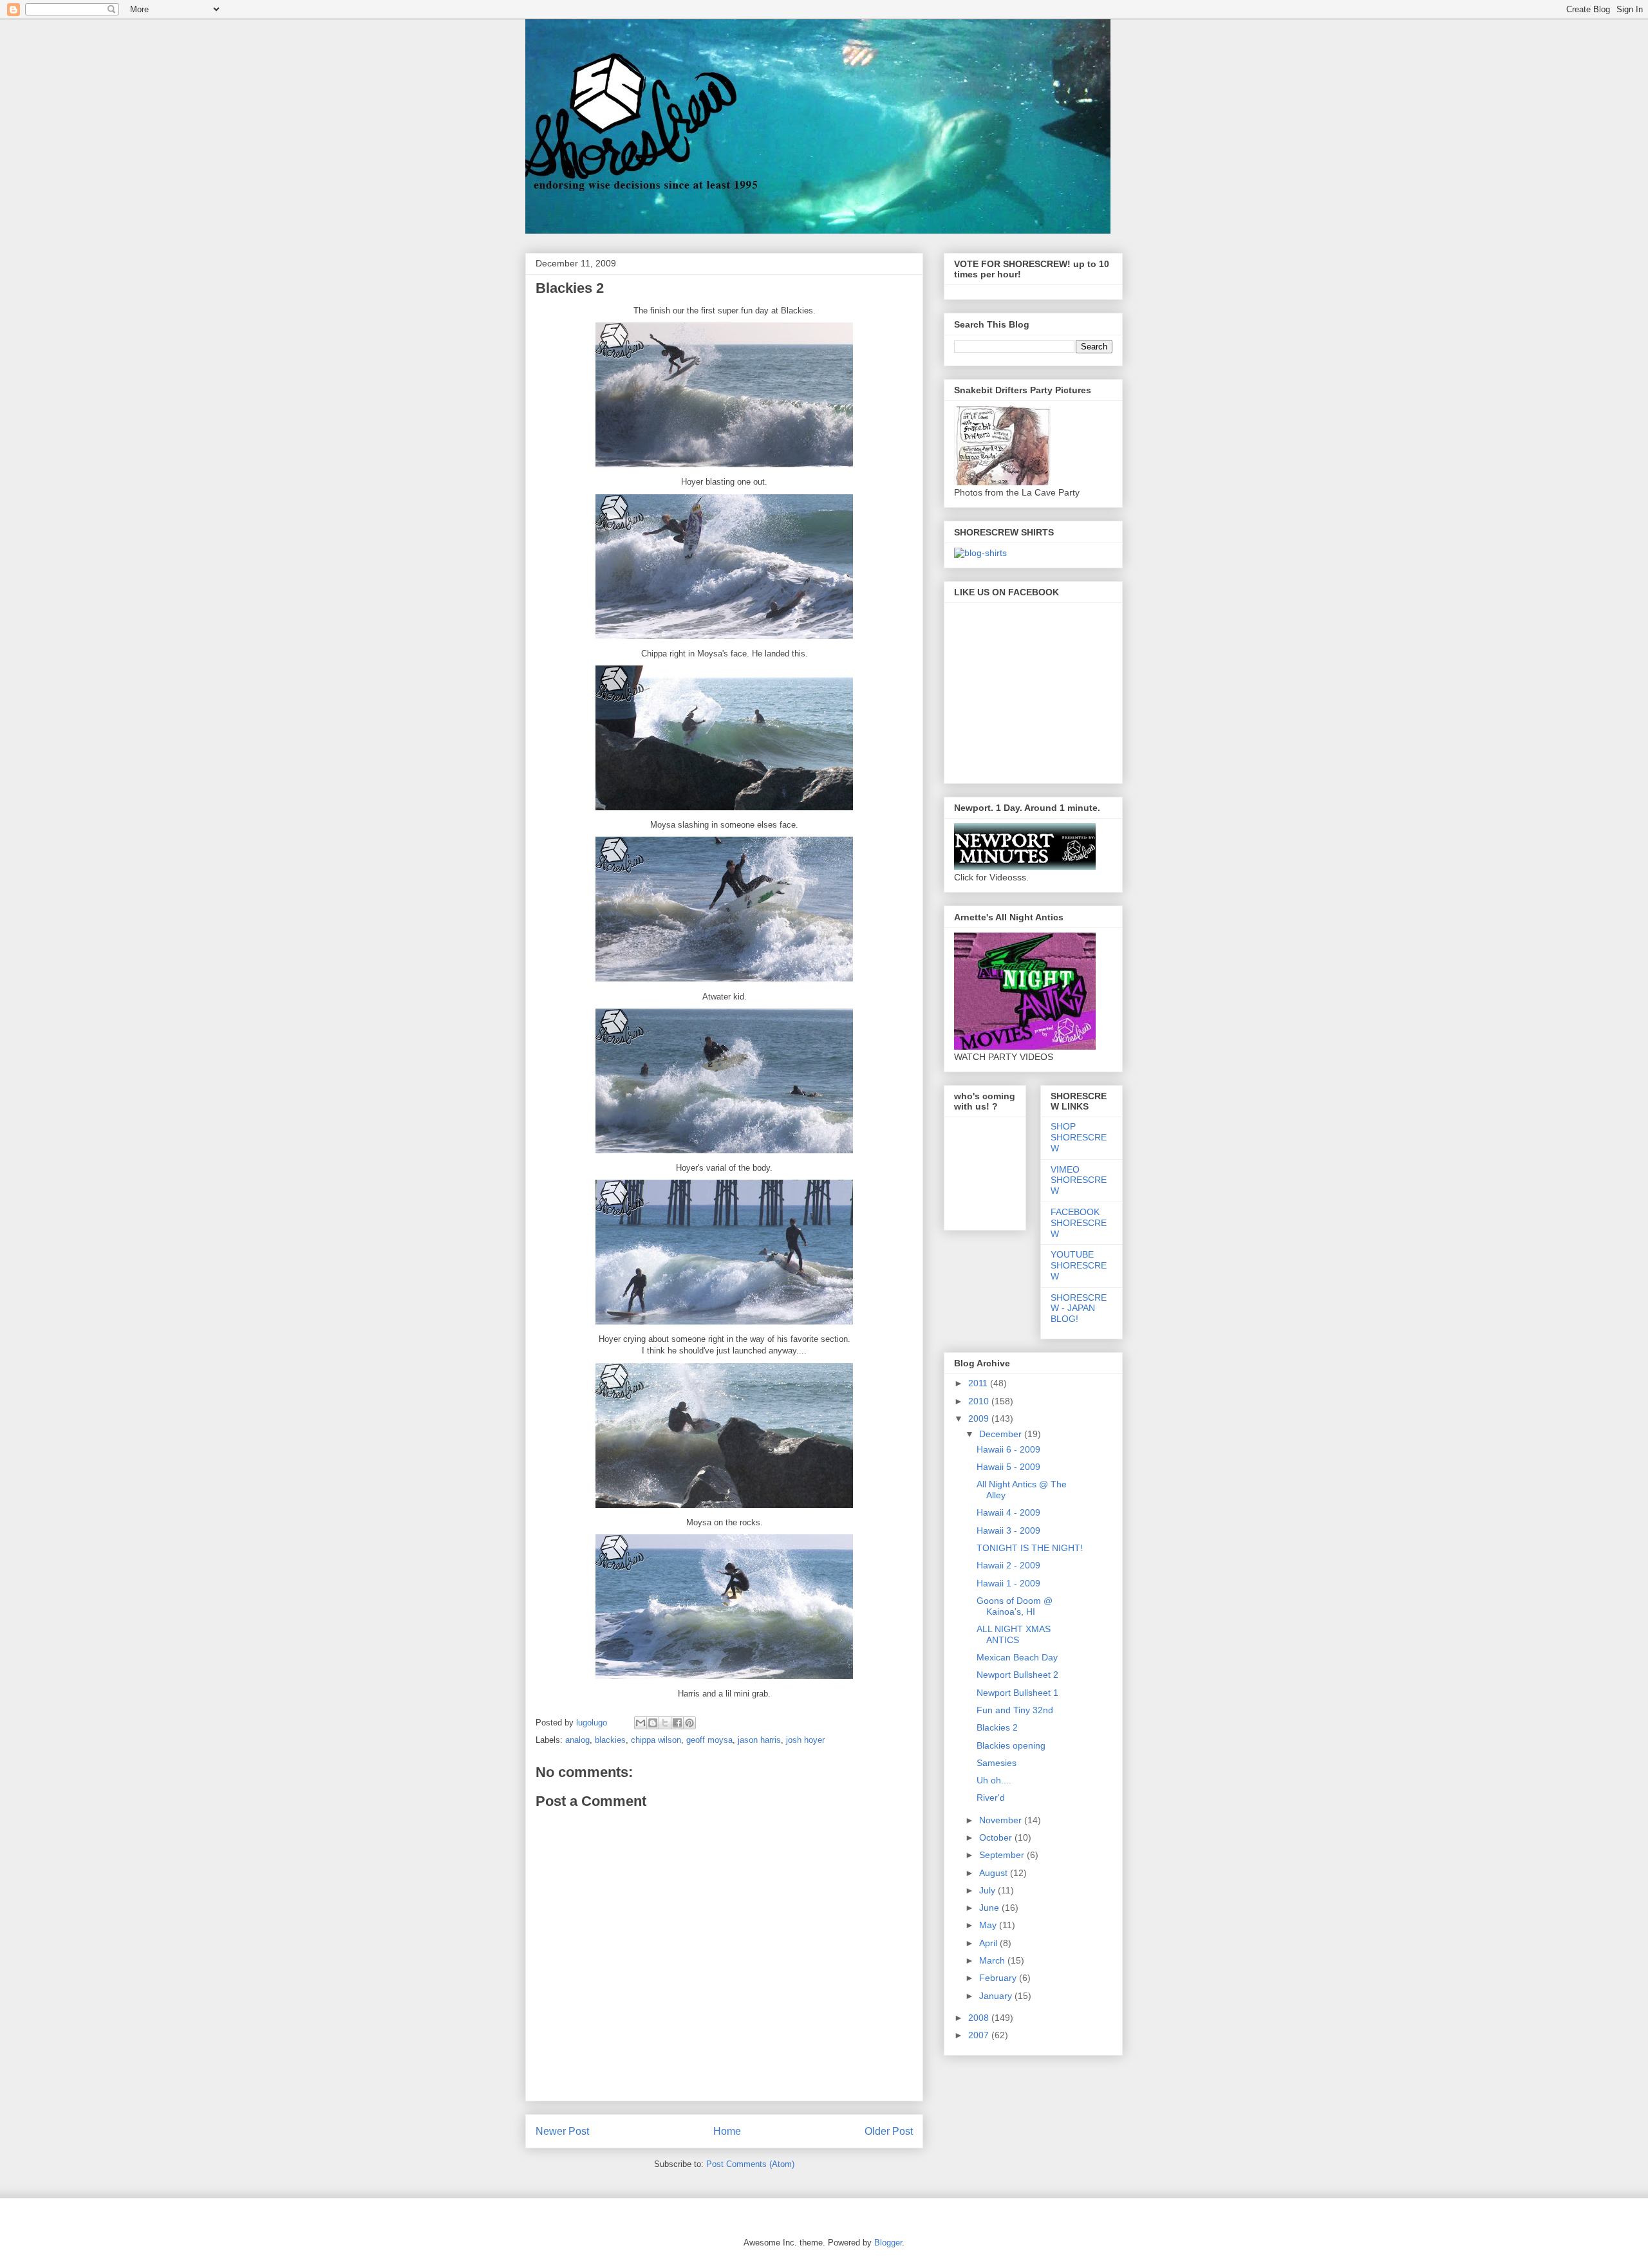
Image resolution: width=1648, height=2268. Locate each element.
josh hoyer (805, 1740)
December (1002, 1434)
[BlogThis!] (653, 1723)
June (990, 1908)
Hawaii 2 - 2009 (1008, 1565)
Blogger (888, 2243)
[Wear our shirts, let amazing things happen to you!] (980, 553)
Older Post (889, 2131)
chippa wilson (656, 1740)
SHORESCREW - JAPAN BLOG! (1079, 1308)
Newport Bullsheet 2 (1017, 1675)
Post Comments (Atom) (750, 2164)
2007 (980, 2035)
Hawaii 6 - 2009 (1008, 1449)
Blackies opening (1011, 1745)
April (989, 1943)
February (999, 1978)
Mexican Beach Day (1017, 1657)
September (1003, 1855)
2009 (980, 1418)
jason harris (759, 1740)
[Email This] (641, 1723)
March (993, 1960)
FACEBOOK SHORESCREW (1079, 1223)
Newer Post (562, 2131)
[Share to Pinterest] (689, 1723)
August (995, 1873)
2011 (979, 1383)
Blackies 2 (997, 1727)
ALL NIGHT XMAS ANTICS (1014, 1634)
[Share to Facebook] (677, 1723)
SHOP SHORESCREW (1079, 1137)
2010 (980, 1401)
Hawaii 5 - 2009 (1008, 1467)
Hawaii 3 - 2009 (1008, 1530)
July (988, 1890)
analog (577, 1740)
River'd (991, 1798)
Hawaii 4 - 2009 (1008, 1512)
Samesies (997, 1763)
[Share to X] (665, 1723)
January (997, 1996)
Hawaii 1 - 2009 (1008, 1583)
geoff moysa (709, 1740)
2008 (980, 2018)
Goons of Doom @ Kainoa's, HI (1015, 1606)
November (1002, 1820)
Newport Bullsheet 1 (1017, 1693)
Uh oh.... (994, 1780)
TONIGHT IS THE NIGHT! (1030, 1548)
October (997, 1837)
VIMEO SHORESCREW (1079, 1180)
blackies (610, 1740)
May (989, 1925)
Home (727, 2131)
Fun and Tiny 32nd (1015, 1710)
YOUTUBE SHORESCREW (1079, 1265)
